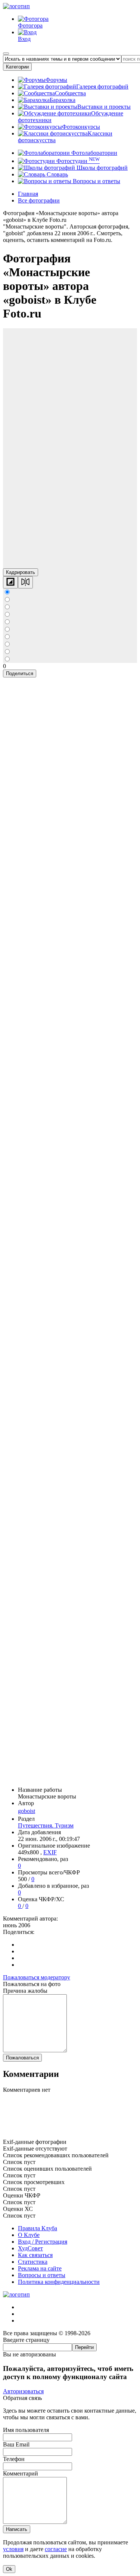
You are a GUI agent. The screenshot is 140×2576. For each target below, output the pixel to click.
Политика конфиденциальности (59, 2282)
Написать (17, 2529)
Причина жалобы (25, 1991)
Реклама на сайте (40, 2268)
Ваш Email (16, 2444)
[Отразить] (25, 582)
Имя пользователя (26, 2430)
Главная (28, 194)
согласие (56, 2549)
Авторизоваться (23, 2391)
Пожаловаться (22, 2058)
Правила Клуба (38, 2228)
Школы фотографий (101, 168)
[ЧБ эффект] (10, 582)
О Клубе (29, 2235)
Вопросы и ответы (96, 181)
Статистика (33, 2262)
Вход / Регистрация (43, 2242)
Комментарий (21, 2473)
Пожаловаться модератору (37, 1977)
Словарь (57, 174)
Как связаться (35, 2255)
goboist (27, 1811)
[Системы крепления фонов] (70, 2135)
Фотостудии (77, 161)
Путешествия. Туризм (46, 1825)
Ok (9, 2569)
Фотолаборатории (94, 153)
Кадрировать (21, 572)
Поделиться (20, 673)
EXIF (50, 1852)
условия (13, 2549)
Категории (17, 67)
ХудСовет (30, 2248)
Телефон (14, 2459)
